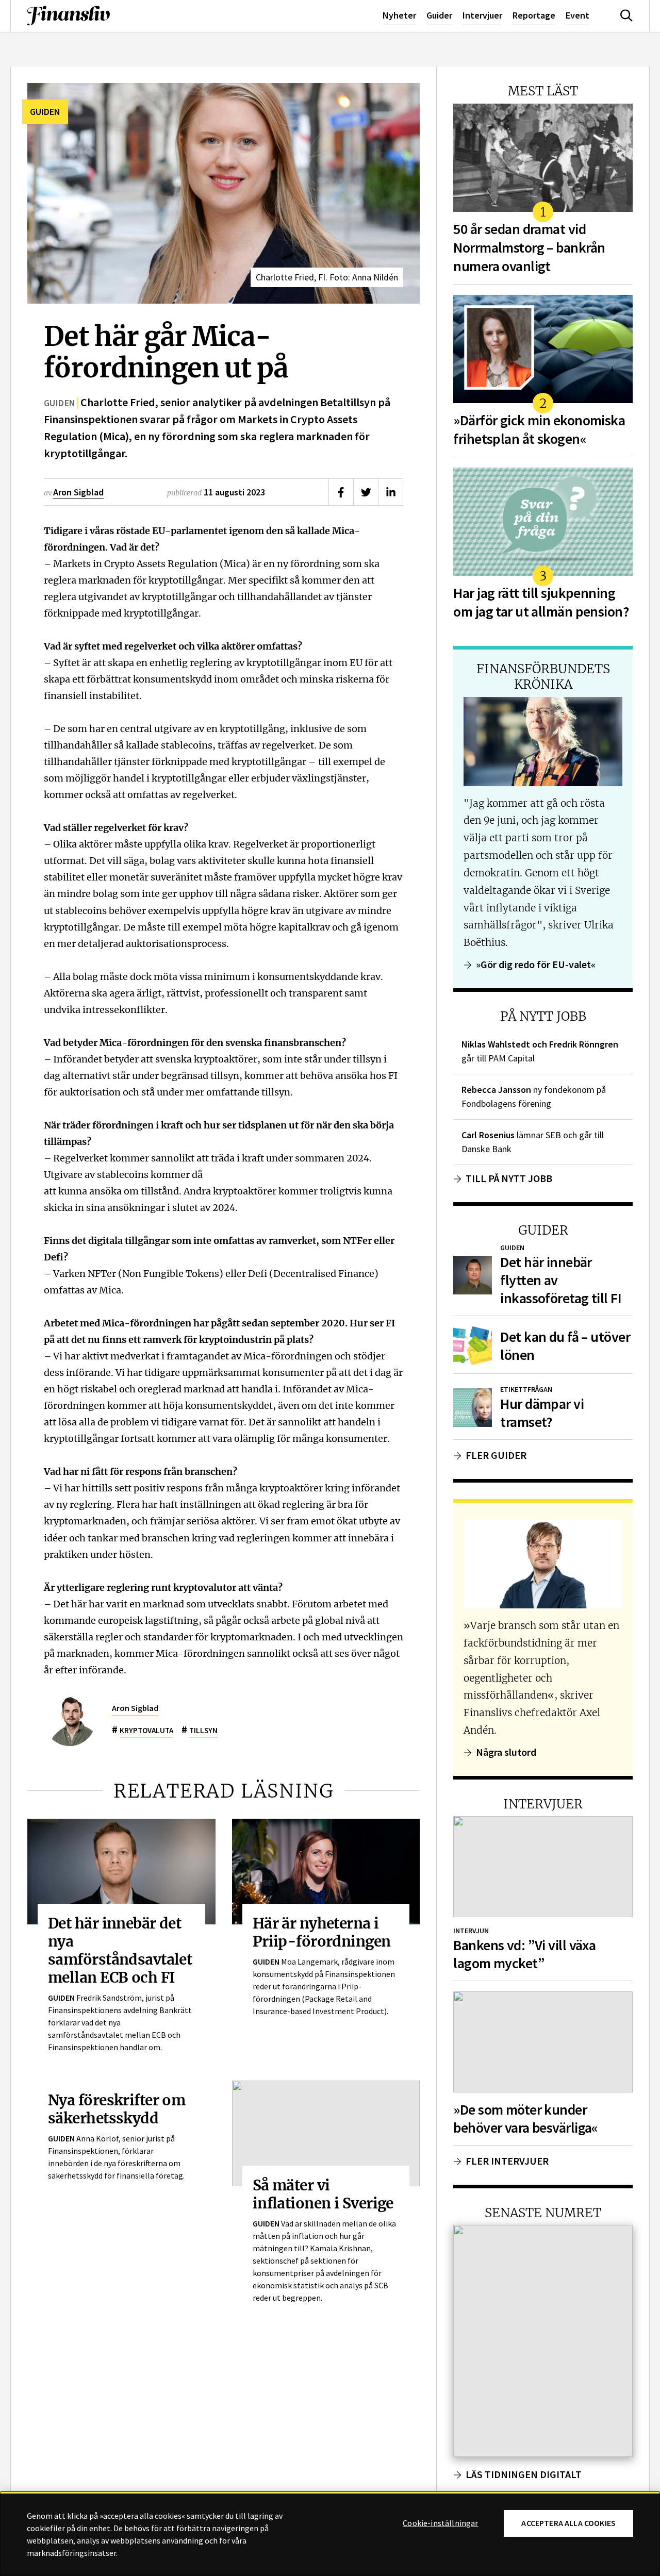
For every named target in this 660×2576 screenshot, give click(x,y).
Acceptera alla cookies (568, 2523)
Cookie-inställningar (440, 2523)
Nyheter (399, 15)
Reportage (534, 15)
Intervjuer (482, 15)
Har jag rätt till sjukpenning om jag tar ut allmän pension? (541, 602)
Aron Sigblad (78, 492)
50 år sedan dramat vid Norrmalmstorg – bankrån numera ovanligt (529, 248)
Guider (439, 15)
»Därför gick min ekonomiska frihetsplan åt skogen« (539, 430)
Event (577, 15)
